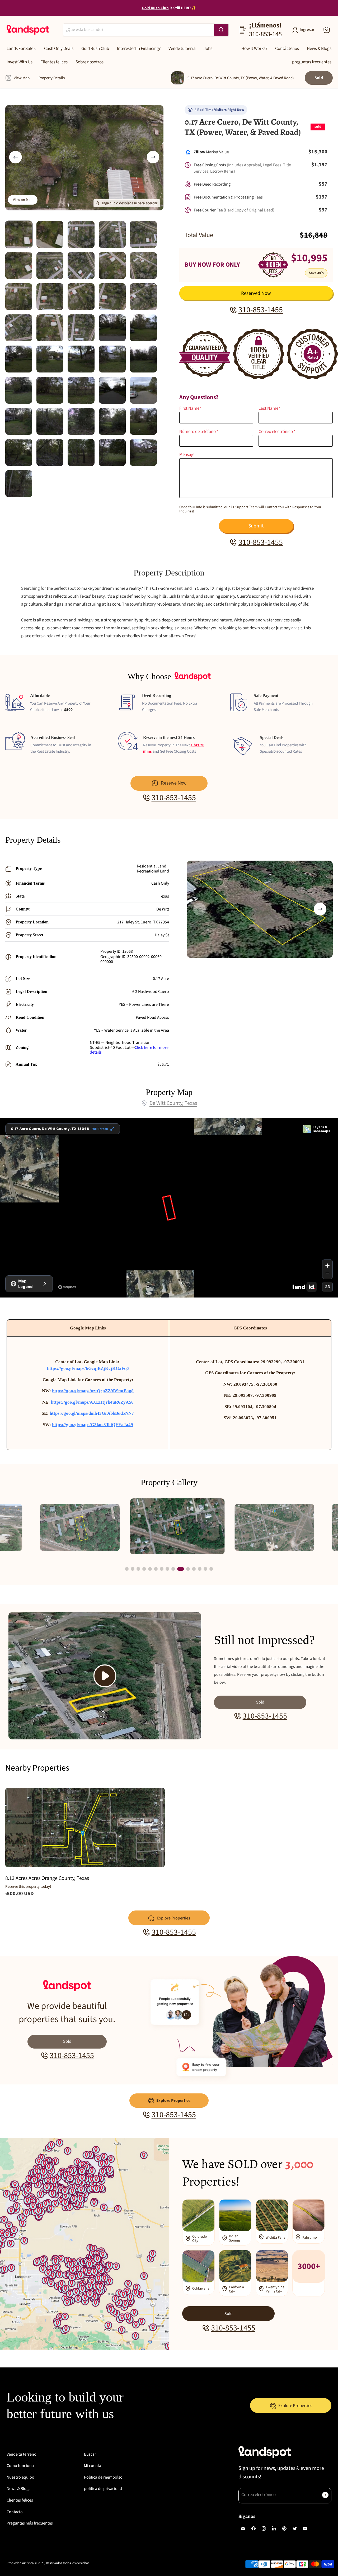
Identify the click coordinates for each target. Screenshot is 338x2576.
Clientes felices (54, 62)
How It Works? (254, 49)
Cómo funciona (20, 2466)
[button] (320, 909)
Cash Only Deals (59, 49)
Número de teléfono (199, 432)
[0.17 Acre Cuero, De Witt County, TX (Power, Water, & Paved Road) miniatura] (19, 234)
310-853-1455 (261, 310)
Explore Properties (173, 2101)
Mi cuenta (93, 2466)
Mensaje (187, 455)
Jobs (208, 49)
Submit (256, 526)
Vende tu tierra (182, 49)
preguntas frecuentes (312, 62)
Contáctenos (287, 49)
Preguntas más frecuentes (30, 2523)
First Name (191, 409)
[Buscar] (221, 30)
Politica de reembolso (103, 2477)
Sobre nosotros (90, 62)
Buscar (90, 2454)
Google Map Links (88, 1328)
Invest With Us (20, 62)
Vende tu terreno (22, 2454)
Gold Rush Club (95, 49)
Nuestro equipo (20, 2477)
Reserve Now (174, 783)
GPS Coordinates (250, 1328)
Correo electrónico (277, 432)
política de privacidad (103, 2489)
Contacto (15, 2512)
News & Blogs (319, 49)
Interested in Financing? (139, 49)
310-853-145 (265, 34)
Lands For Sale (20, 49)
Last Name (270, 409)
